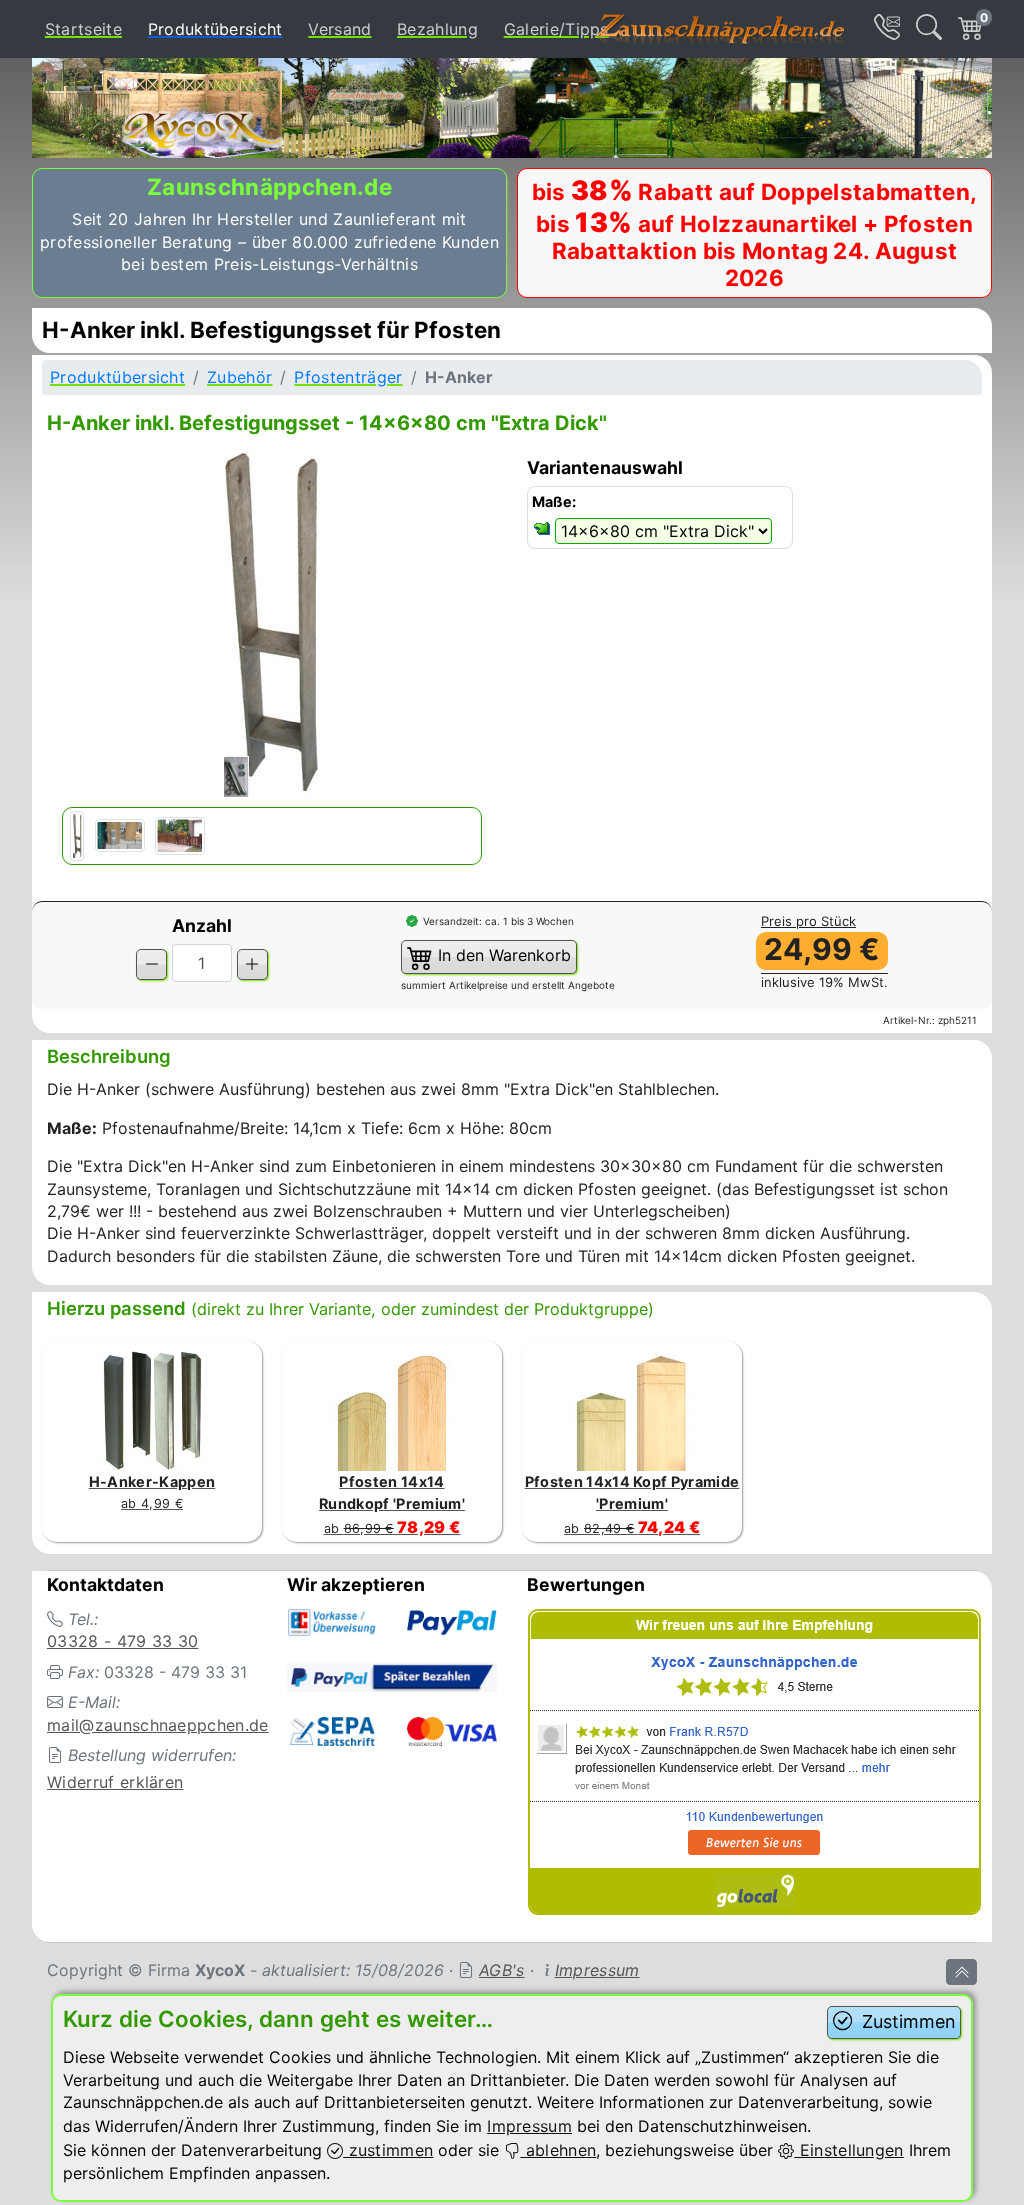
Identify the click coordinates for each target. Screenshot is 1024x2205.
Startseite (83, 29)
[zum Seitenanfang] (961, 1972)
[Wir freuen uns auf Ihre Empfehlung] (755, 1765)
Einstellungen (848, 2150)
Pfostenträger (348, 377)
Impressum (597, 1970)
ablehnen (558, 2150)
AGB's (502, 1970)
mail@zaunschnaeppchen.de (158, 1725)
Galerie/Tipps (556, 29)
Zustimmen (906, 2021)
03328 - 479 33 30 (122, 1641)
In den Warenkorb (502, 955)
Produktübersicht (219, 28)
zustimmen (388, 2150)
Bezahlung (437, 29)
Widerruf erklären (115, 1782)
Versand (339, 29)
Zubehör (239, 377)
